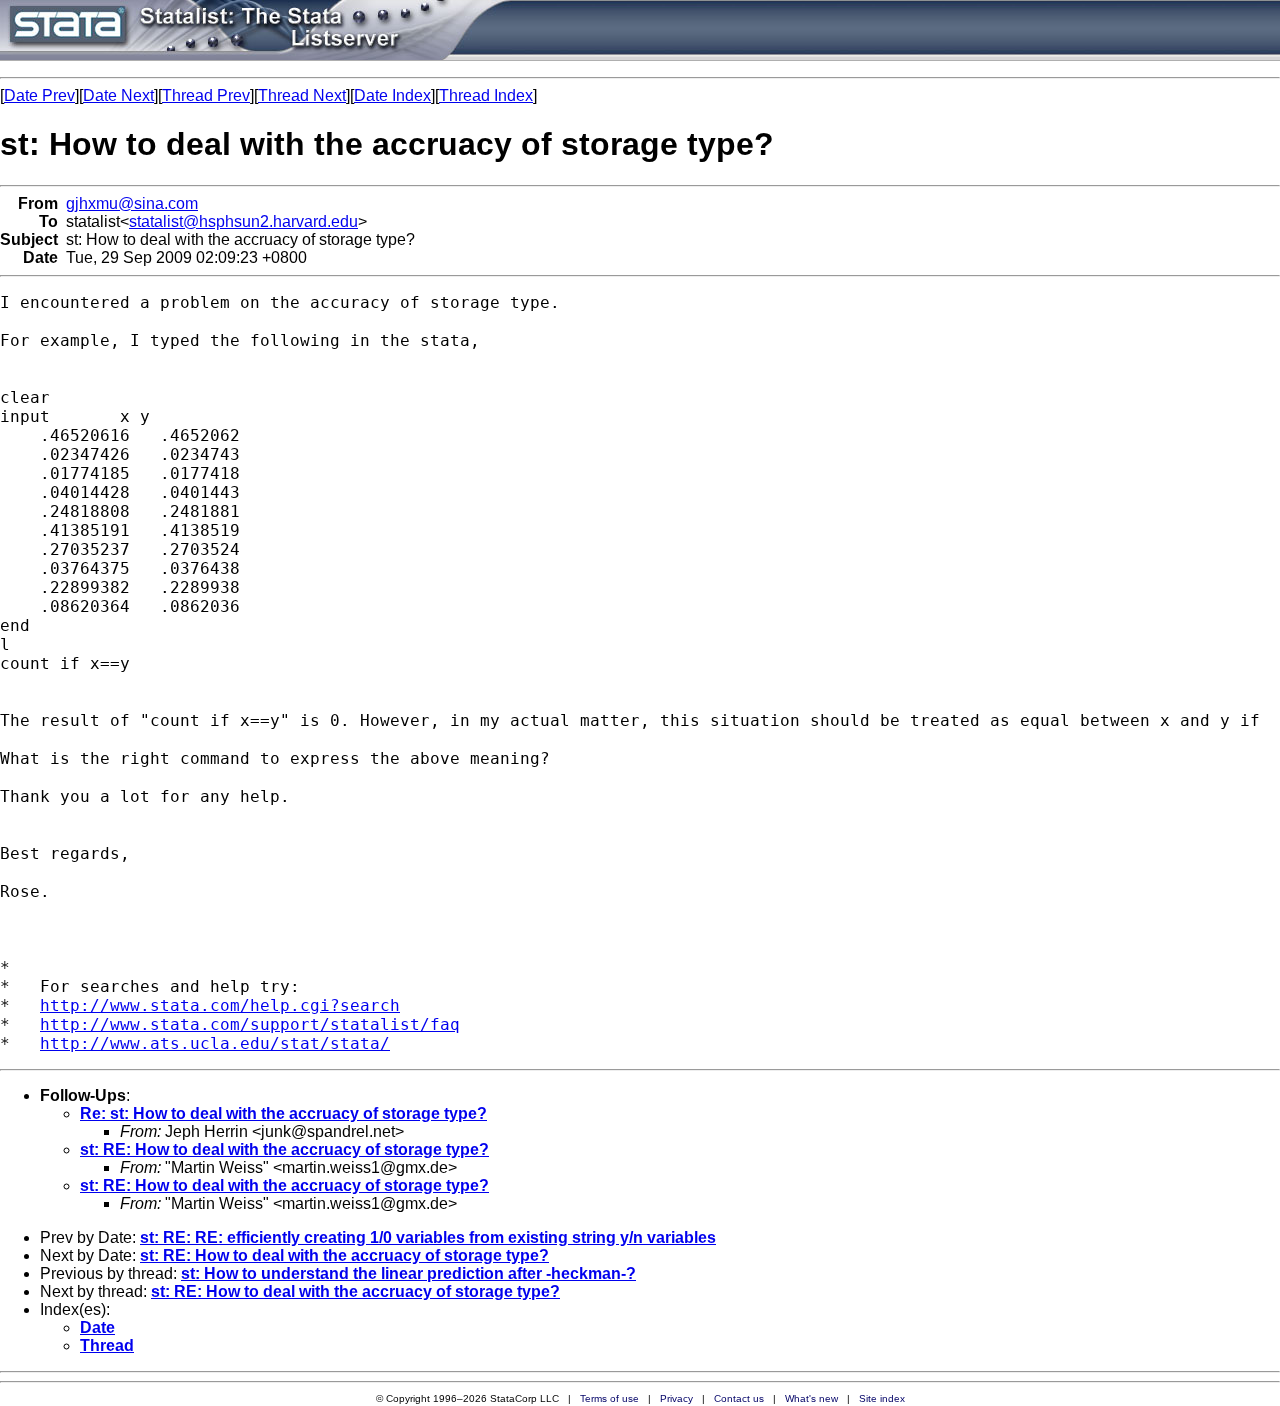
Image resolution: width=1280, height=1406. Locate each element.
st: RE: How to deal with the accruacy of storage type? (284, 1149)
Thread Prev (206, 95)
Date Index (392, 95)
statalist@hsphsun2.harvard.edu (243, 221)
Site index (882, 1398)
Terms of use (609, 1398)
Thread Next (302, 95)
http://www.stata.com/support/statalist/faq (250, 1024)
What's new (811, 1398)
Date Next (118, 95)
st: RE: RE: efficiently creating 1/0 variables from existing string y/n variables (428, 1237)
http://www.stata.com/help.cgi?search (220, 1005)
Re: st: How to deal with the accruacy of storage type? (283, 1113)
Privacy (676, 1398)
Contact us (739, 1398)
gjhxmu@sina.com (132, 203)
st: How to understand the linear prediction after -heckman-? (408, 1273)
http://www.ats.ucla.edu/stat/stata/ (215, 1043)
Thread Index (486, 95)
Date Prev (39, 95)
